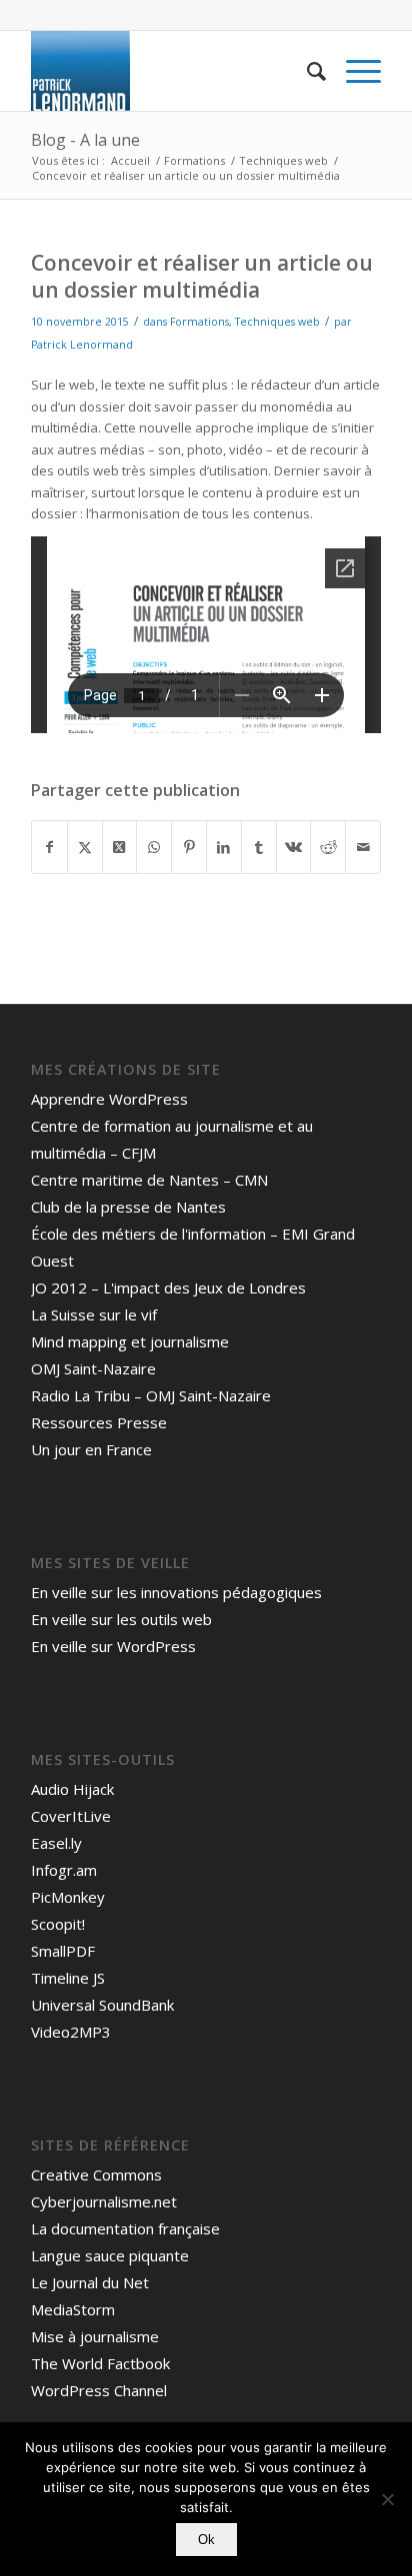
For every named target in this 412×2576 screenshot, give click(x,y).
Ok (206, 2540)
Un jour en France (91, 1449)
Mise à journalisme (95, 2336)
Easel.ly (56, 1843)
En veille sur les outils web (121, 1619)
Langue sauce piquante (110, 2255)
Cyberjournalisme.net (104, 2201)
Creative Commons (96, 2174)
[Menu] (353, 71)
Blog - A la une (85, 140)
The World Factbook (100, 2363)
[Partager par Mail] (363, 847)
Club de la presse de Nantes (128, 1207)
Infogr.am (64, 1870)
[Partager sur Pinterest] (189, 847)
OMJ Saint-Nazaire (93, 1368)
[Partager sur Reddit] (328, 847)
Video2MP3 (71, 2032)
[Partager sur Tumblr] (259, 847)
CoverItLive (71, 1816)
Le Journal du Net (90, 2282)
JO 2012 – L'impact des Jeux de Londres (168, 1288)
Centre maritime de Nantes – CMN (149, 1180)
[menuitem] (306, 71)
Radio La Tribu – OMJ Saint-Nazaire (151, 1395)
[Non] (387, 2499)
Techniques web (277, 322)
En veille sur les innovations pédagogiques (176, 1592)
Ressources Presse (99, 1422)
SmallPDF (63, 1951)
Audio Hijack (72, 1789)
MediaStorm (73, 2309)
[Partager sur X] (85, 847)
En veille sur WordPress (113, 1646)
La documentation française (125, 2228)
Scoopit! (58, 1924)
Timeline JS (68, 1978)
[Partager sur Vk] (294, 847)
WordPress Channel (99, 2390)
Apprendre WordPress (109, 1099)
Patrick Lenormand (82, 345)
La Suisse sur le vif (94, 1314)
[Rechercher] (306, 71)
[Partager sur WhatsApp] (154, 847)
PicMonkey (68, 1897)
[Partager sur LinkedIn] (224, 847)
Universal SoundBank (102, 2005)
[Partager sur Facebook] (49, 847)
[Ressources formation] (171, 71)
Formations (199, 322)
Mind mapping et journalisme (130, 1341)
